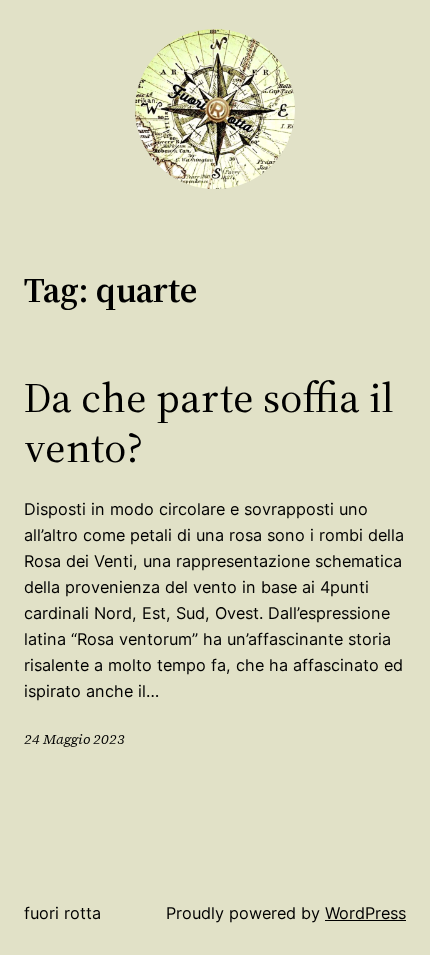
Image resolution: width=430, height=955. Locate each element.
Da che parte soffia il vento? (209, 422)
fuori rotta (62, 913)
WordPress (365, 913)
